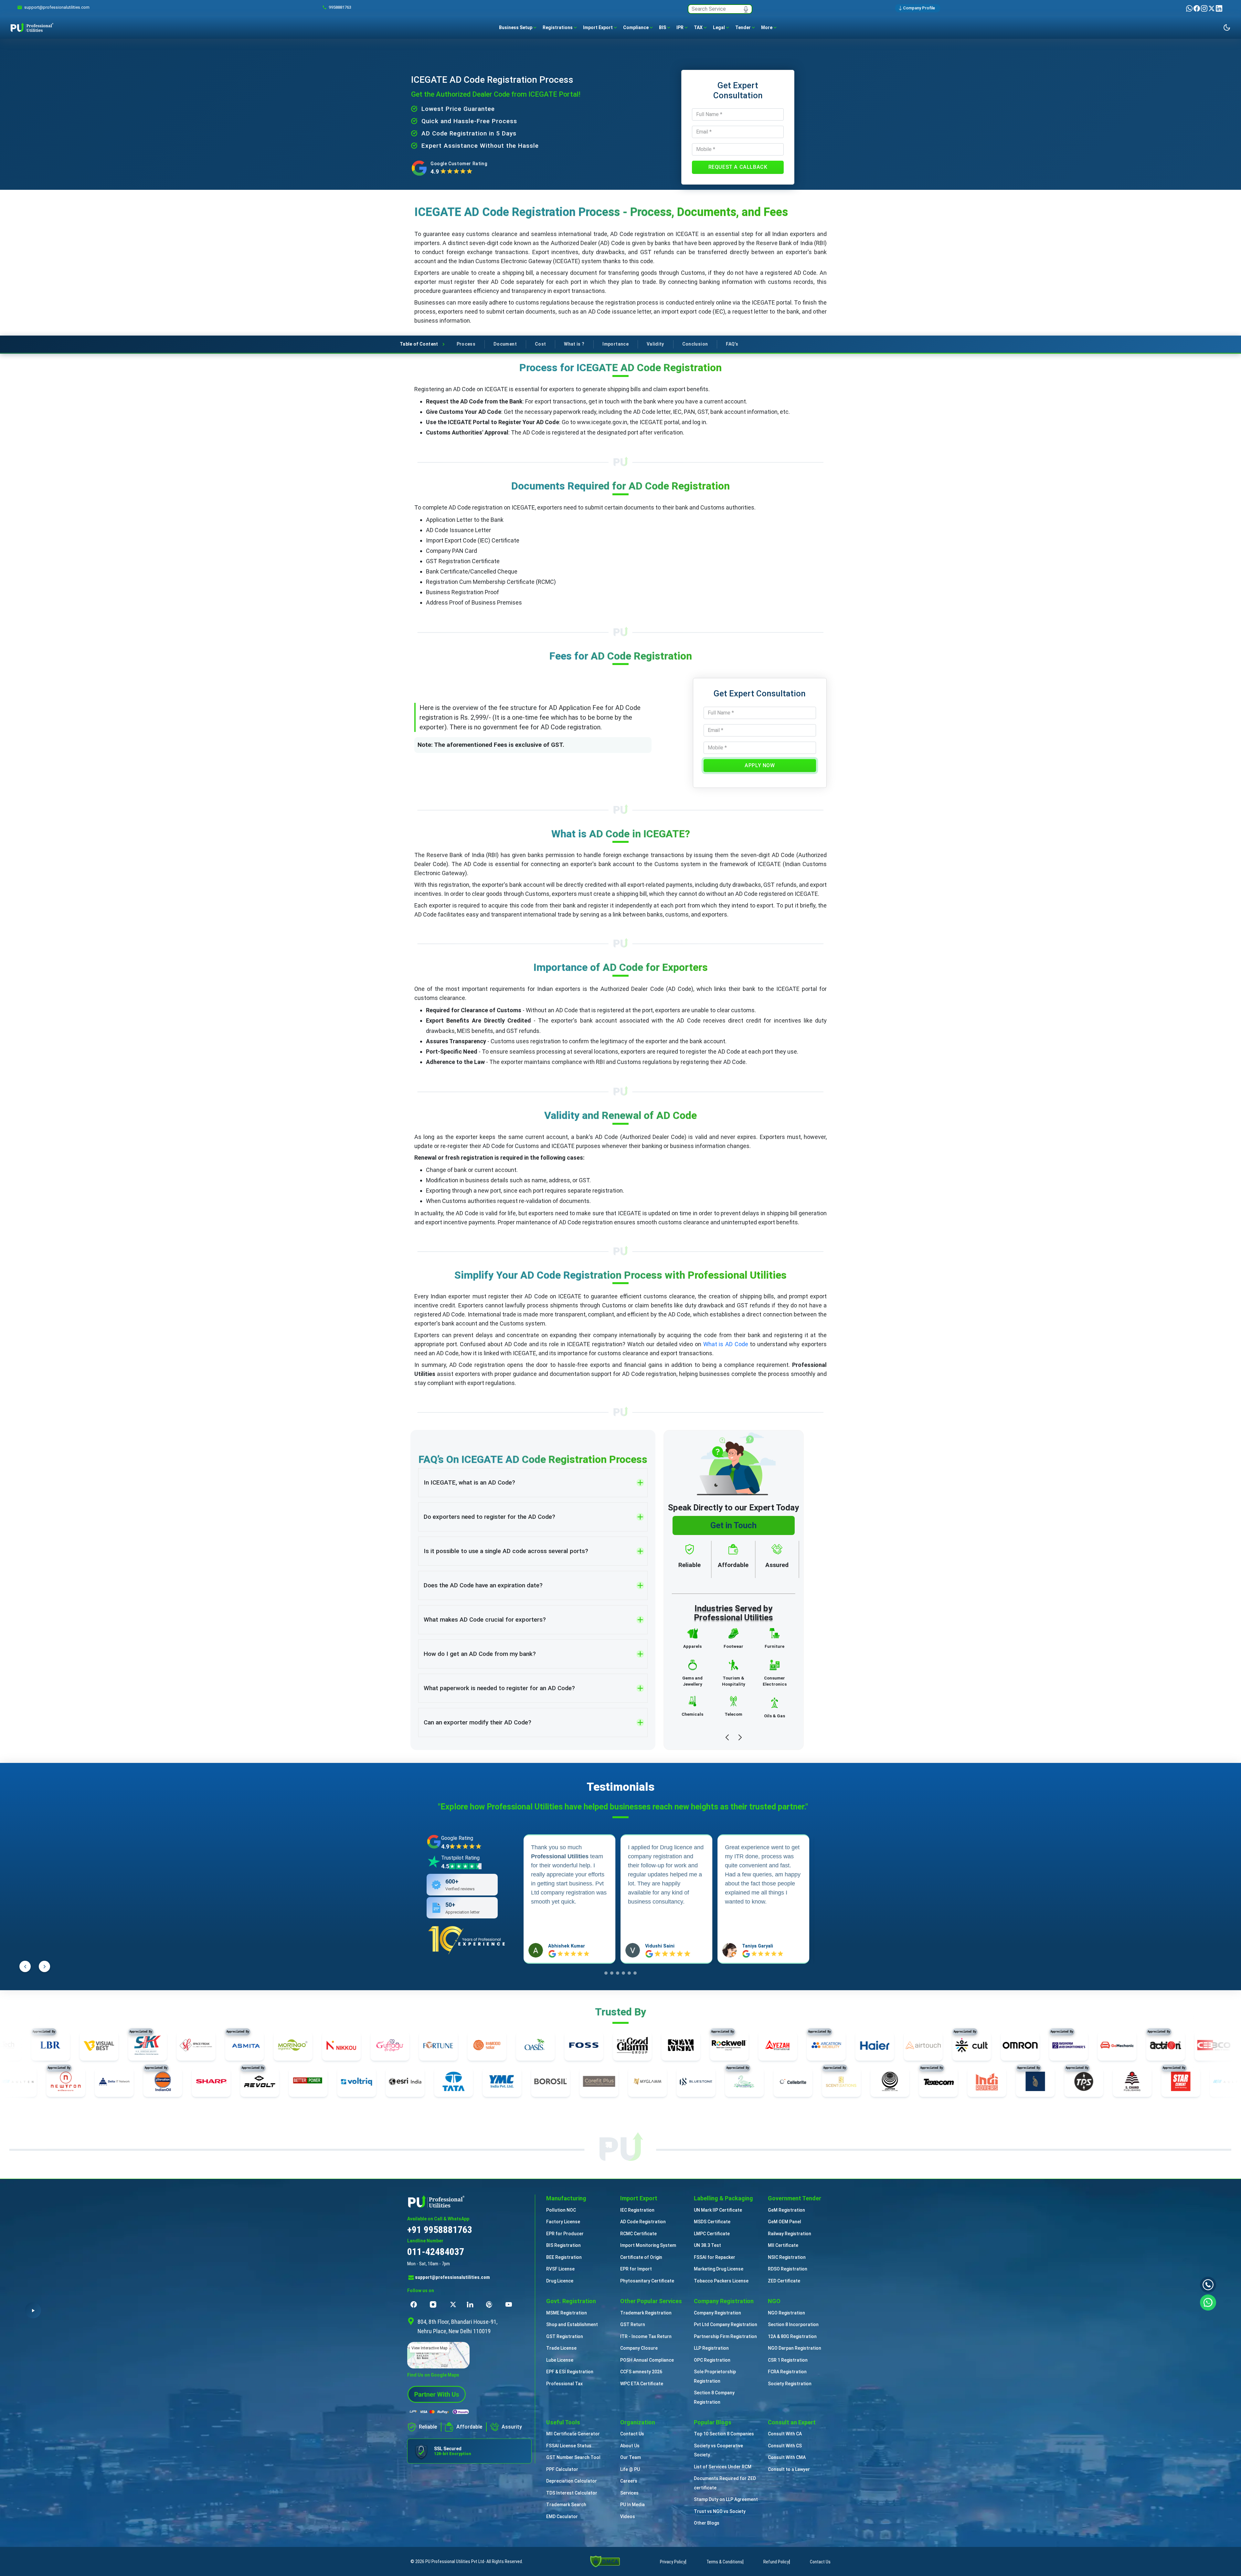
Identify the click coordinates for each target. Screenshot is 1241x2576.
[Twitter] (1212, 8)
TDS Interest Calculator (572, 2493)
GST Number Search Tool (573, 2457)
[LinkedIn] (1219, 8)
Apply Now (760, 765)
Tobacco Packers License (721, 2281)
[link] (57, 7)
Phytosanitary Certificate (647, 2281)
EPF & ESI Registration (570, 2372)
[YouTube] (510, 2304)
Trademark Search (566, 2505)
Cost (540, 344)
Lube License (560, 2360)
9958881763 (340, 7)
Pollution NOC (561, 2210)
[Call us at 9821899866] (1208, 2285)
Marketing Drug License (719, 2269)
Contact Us (632, 2434)
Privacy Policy (673, 2562)
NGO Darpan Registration (795, 2348)
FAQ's (732, 344)
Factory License (563, 2222)
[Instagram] (1205, 8)
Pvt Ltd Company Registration (726, 2324)
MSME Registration (567, 2313)
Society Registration (790, 2384)
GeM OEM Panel (785, 2222)
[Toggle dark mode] (1227, 27)
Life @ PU (630, 2469)
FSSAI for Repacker (715, 2257)
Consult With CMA (787, 2457)
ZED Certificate (784, 2281)
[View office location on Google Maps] (469, 2355)
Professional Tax (564, 2384)
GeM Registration (786, 2210)
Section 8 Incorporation (793, 2324)
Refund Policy (776, 2562)
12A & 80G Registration (792, 2336)
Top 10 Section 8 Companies (724, 2434)
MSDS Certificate (712, 2222)
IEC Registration (637, 2210)
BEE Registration (564, 2257)
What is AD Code (726, 1344)
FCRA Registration (787, 2372)
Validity (655, 344)
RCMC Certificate (638, 2234)
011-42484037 (436, 2252)
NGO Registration (786, 2313)
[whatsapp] (1190, 8)
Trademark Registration (646, 2313)
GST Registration (565, 2336)
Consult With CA (785, 2434)
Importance (615, 344)
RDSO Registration (788, 2269)
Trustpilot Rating (460, 1858)
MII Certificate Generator (573, 2434)
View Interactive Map (429, 2348)
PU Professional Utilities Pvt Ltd (455, 2561)
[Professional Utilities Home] (469, 2201)
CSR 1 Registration (788, 2360)
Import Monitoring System (648, 2245)
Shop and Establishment (572, 2324)
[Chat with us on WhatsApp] (1208, 2302)
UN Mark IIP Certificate (718, 2210)
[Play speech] (33, 2310)
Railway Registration (790, 2234)
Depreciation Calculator (572, 2481)
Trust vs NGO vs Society (720, 2511)
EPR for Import (636, 2269)
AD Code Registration (643, 2222)
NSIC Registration (787, 2257)
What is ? (574, 344)
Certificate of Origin (641, 2257)
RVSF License (560, 2269)
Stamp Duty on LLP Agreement (726, 2499)
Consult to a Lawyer (789, 2469)
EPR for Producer (565, 2234)
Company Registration (717, 2313)
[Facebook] (1197, 8)
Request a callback (738, 167)
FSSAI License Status (569, 2446)
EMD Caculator (562, 2517)
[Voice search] (746, 9)
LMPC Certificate (712, 2234)
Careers (629, 2481)
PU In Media (632, 2505)
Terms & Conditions (724, 2562)
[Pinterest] (491, 2304)
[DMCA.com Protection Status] (605, 2561)
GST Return (633, 2324)
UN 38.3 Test (707, 2245)
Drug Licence (560, 2281)
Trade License (561, 2348)
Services (629, 2493)
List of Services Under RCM (723, 2467)
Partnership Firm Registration (725, 2336)
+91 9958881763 (440, 2230)
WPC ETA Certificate (642, 2384)
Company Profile (919, 8)
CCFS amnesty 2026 (641, 2372)
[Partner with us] (437, 2394)
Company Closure (639, 2348)
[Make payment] (440, 2412)
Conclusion (695, 344)
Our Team (631, 2457)
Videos (628, 2517)
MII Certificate (783, 2245)
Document (505, 344)
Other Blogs (707, 2523)
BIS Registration (563, 2245)
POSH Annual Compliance (647, 2360)
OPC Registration (712, 2360)
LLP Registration (711, 2348)
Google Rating (457, 1838)
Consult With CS (785, 2446)
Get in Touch (733, 1525)
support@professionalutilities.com (452, 2277)
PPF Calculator (562, 2469)
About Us (630, 2446)
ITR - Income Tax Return (646, 2336)
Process (466, 344)
